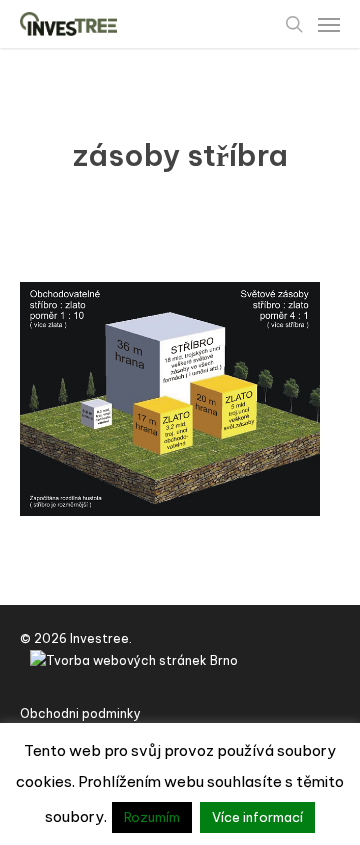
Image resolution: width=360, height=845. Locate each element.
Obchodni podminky (80, 713)
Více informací (257, 817)
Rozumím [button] (152, 817)
